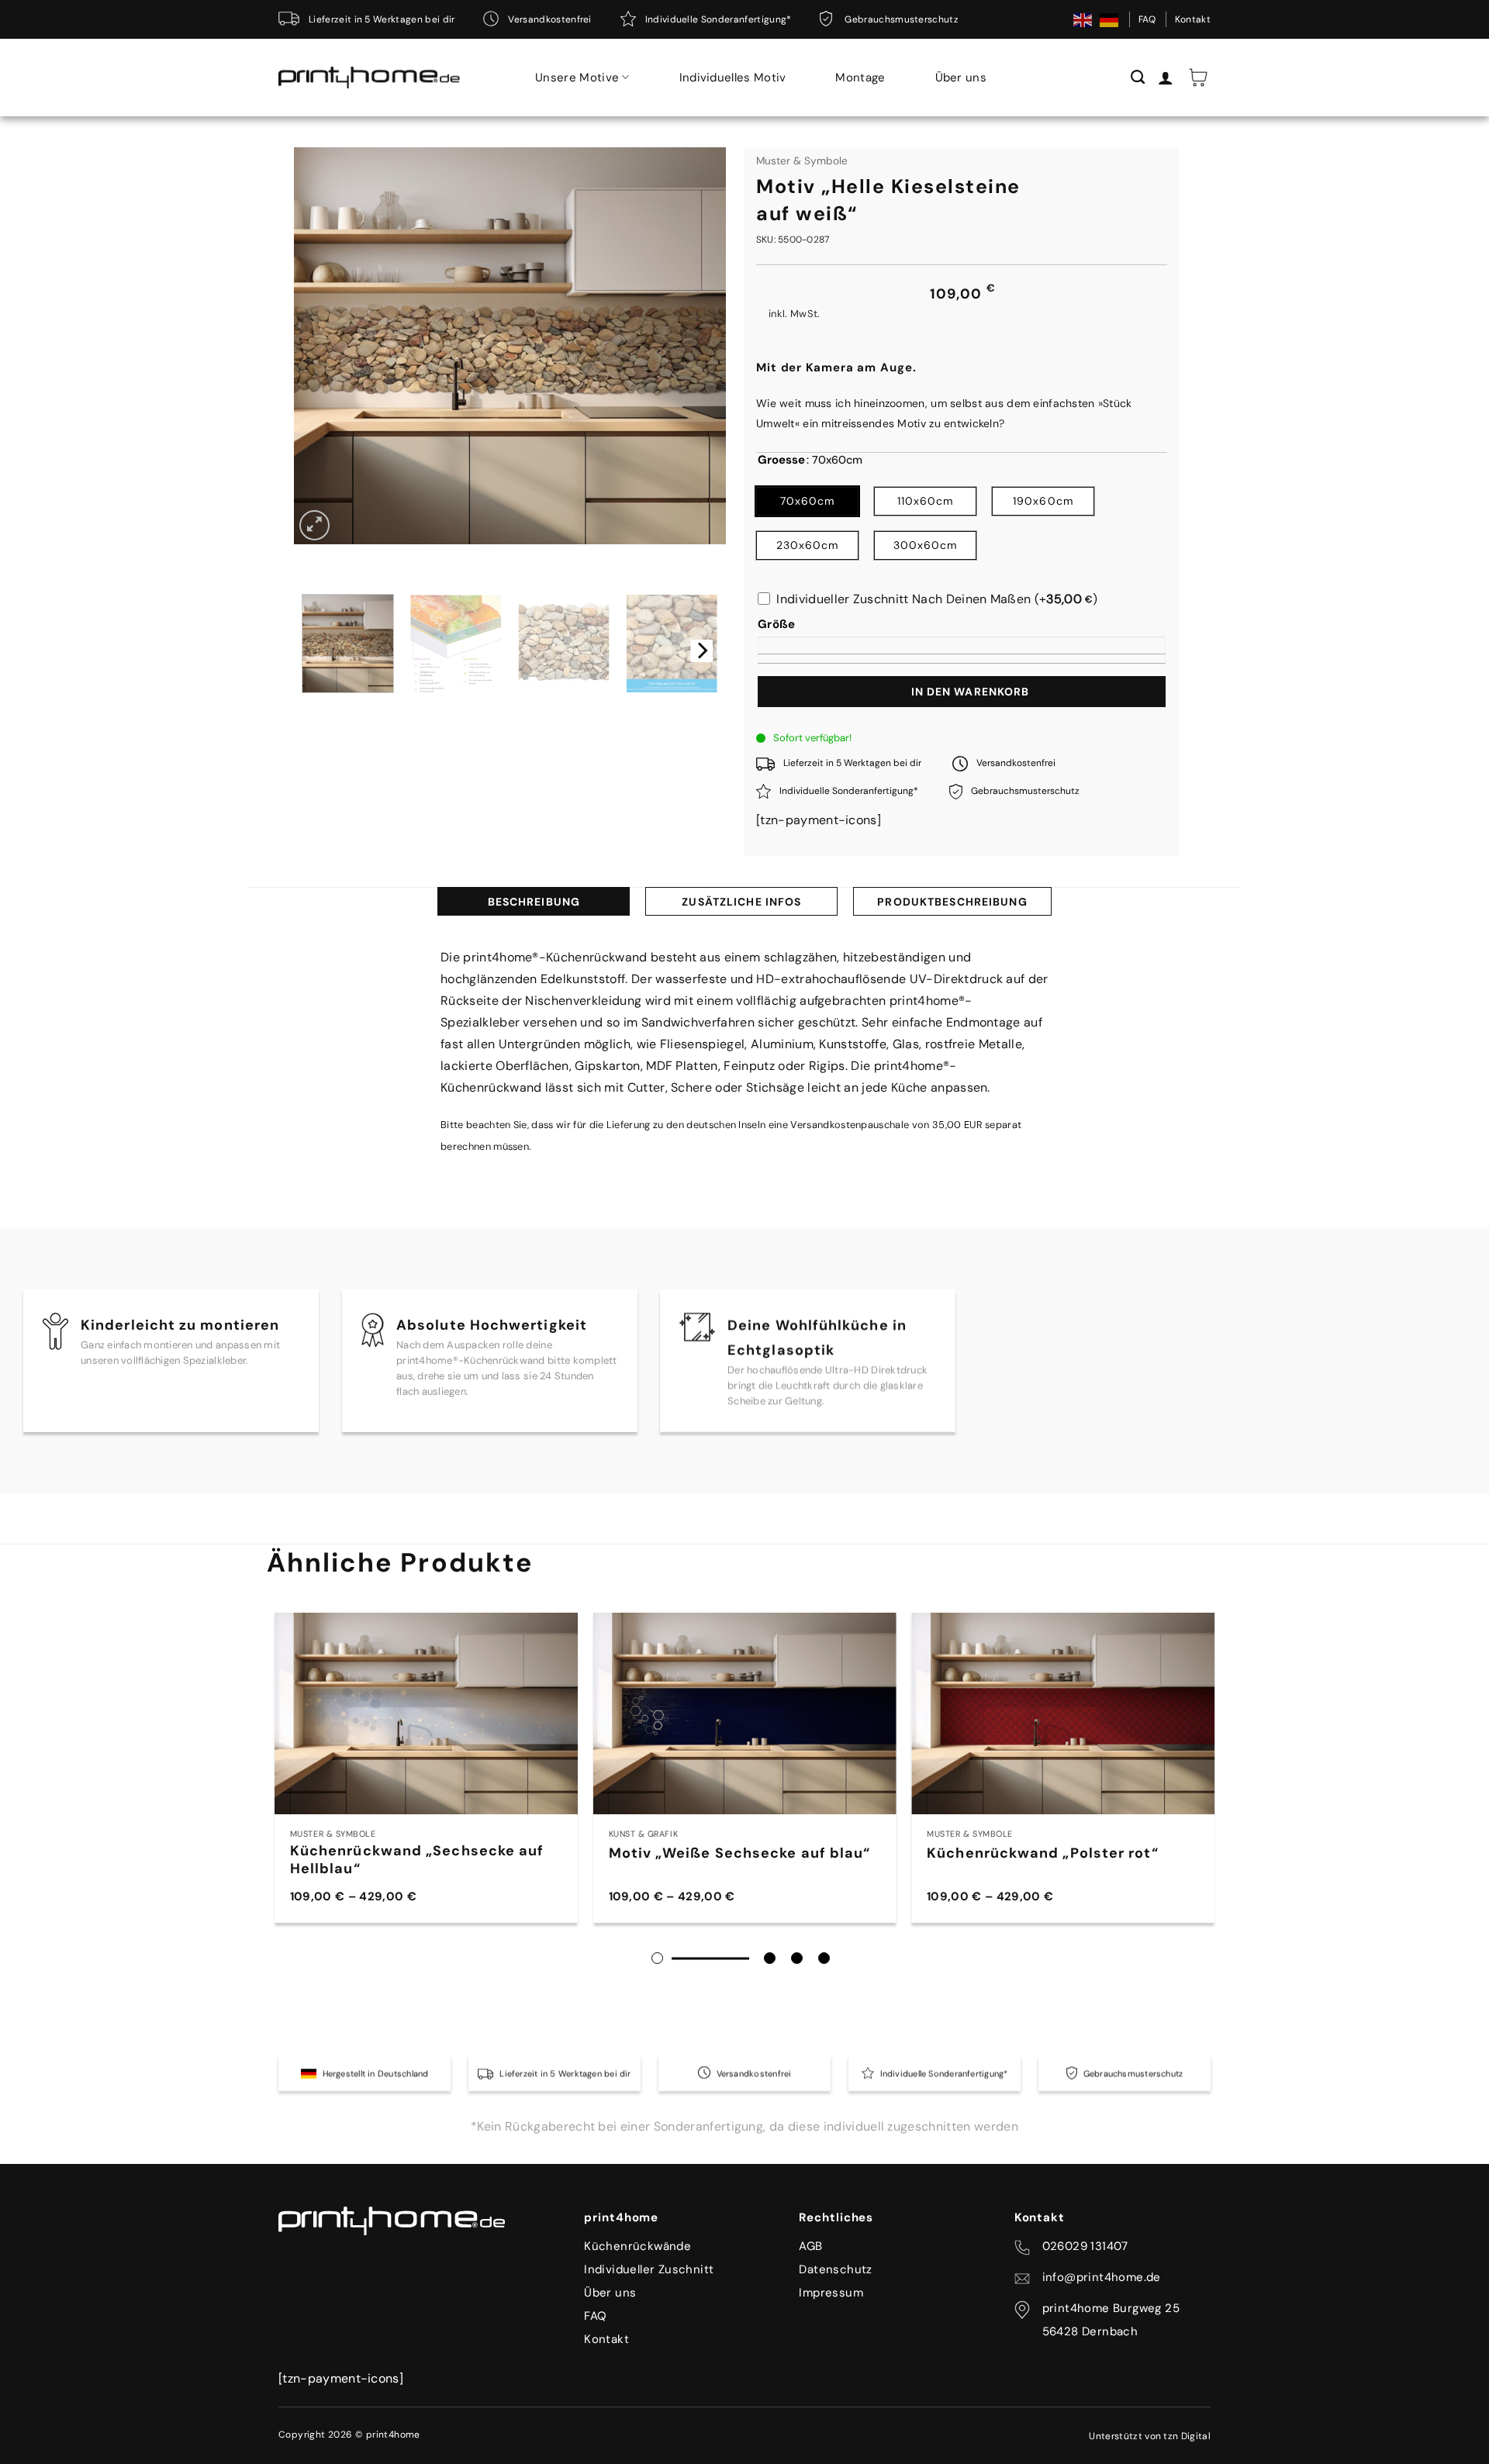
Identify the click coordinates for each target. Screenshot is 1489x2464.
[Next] (701, 651)
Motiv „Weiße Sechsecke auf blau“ (740, 1853)
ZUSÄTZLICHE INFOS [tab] (741, 902)
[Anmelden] (1166, 78)
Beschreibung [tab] (534, 902)
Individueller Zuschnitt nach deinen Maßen (937, 599)
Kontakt (1193, 19)
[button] (1198, 78)
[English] (1083, 19)
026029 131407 (1085, 2246)
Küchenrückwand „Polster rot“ (1042, 1853)
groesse (781, 461)
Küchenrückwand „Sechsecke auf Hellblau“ (417, 1860)
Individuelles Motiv (733, 78)
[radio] (807, 501)
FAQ (1147, 19)
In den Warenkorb (971, 692)
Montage (860, 78)
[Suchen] (1138, 78)
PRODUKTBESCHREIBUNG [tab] (952, 902)
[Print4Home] (369, 78)
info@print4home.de (1102, 2277)
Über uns (961, 78)
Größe (777, 624)
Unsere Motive (577, 78)
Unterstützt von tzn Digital (1150, 2436)
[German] (1110, 19)
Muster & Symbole (802, 161)
